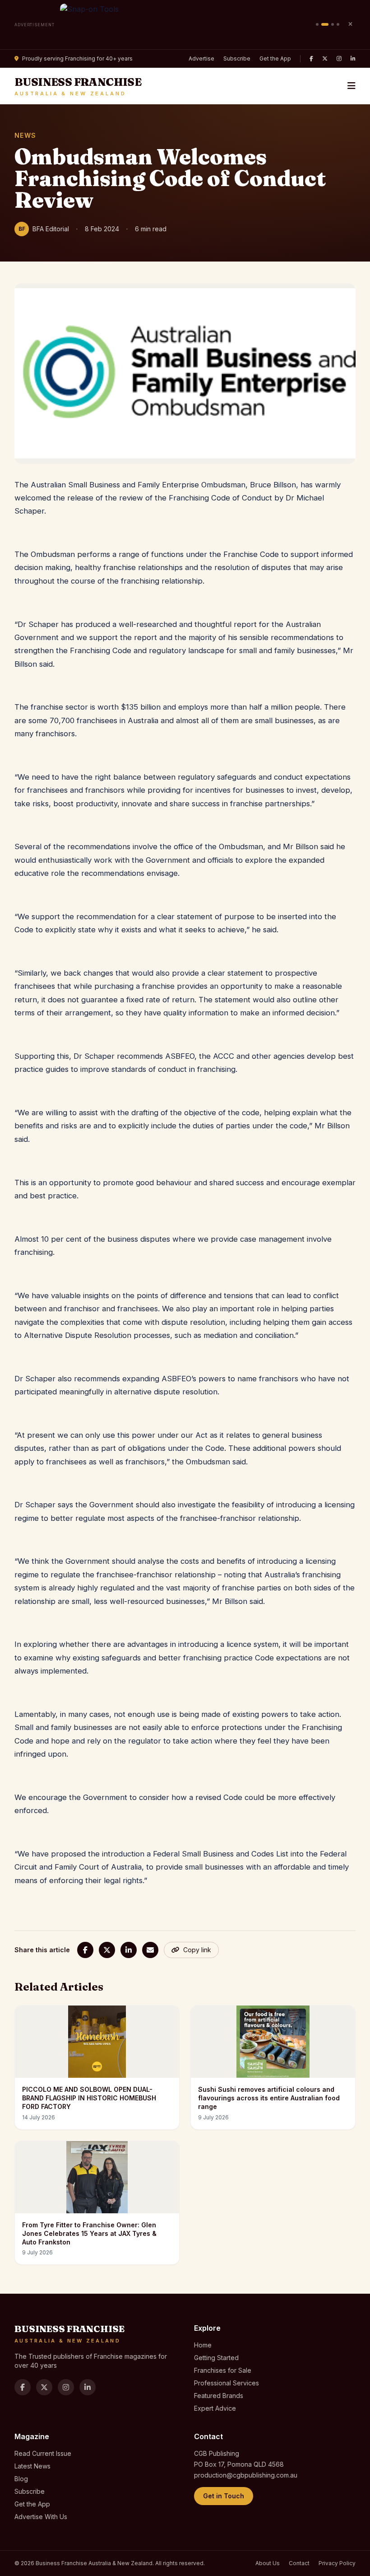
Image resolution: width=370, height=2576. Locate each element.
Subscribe (237, 58)
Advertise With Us (41, 2517)
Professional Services (227, 2383)
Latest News (32, 2466)
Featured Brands (219, 2396)
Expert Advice (215, 2408)
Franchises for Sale (223, 2370)
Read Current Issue (43, 2453)
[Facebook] (311, 59)
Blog (21, 2479)
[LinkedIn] (353, 59)
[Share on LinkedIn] (129, 1950)
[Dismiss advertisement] (350, 24)
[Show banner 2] (325, 24)
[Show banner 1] (317, 24)
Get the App (275, 58)
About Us (268, 2563)
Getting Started (216, 2358)
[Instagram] (339, 59)
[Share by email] (150, 1950)
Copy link (197, 1950)
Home (203, 2345)
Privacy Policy (337, 2563)
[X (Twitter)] (325, 59)
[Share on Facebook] (85, 1950)
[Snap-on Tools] (185, 25)
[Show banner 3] (333, 24)
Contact (299, 2563)
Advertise (201, 58)
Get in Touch (224, 2496)
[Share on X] (107, 1950)
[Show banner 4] (338, 24)
